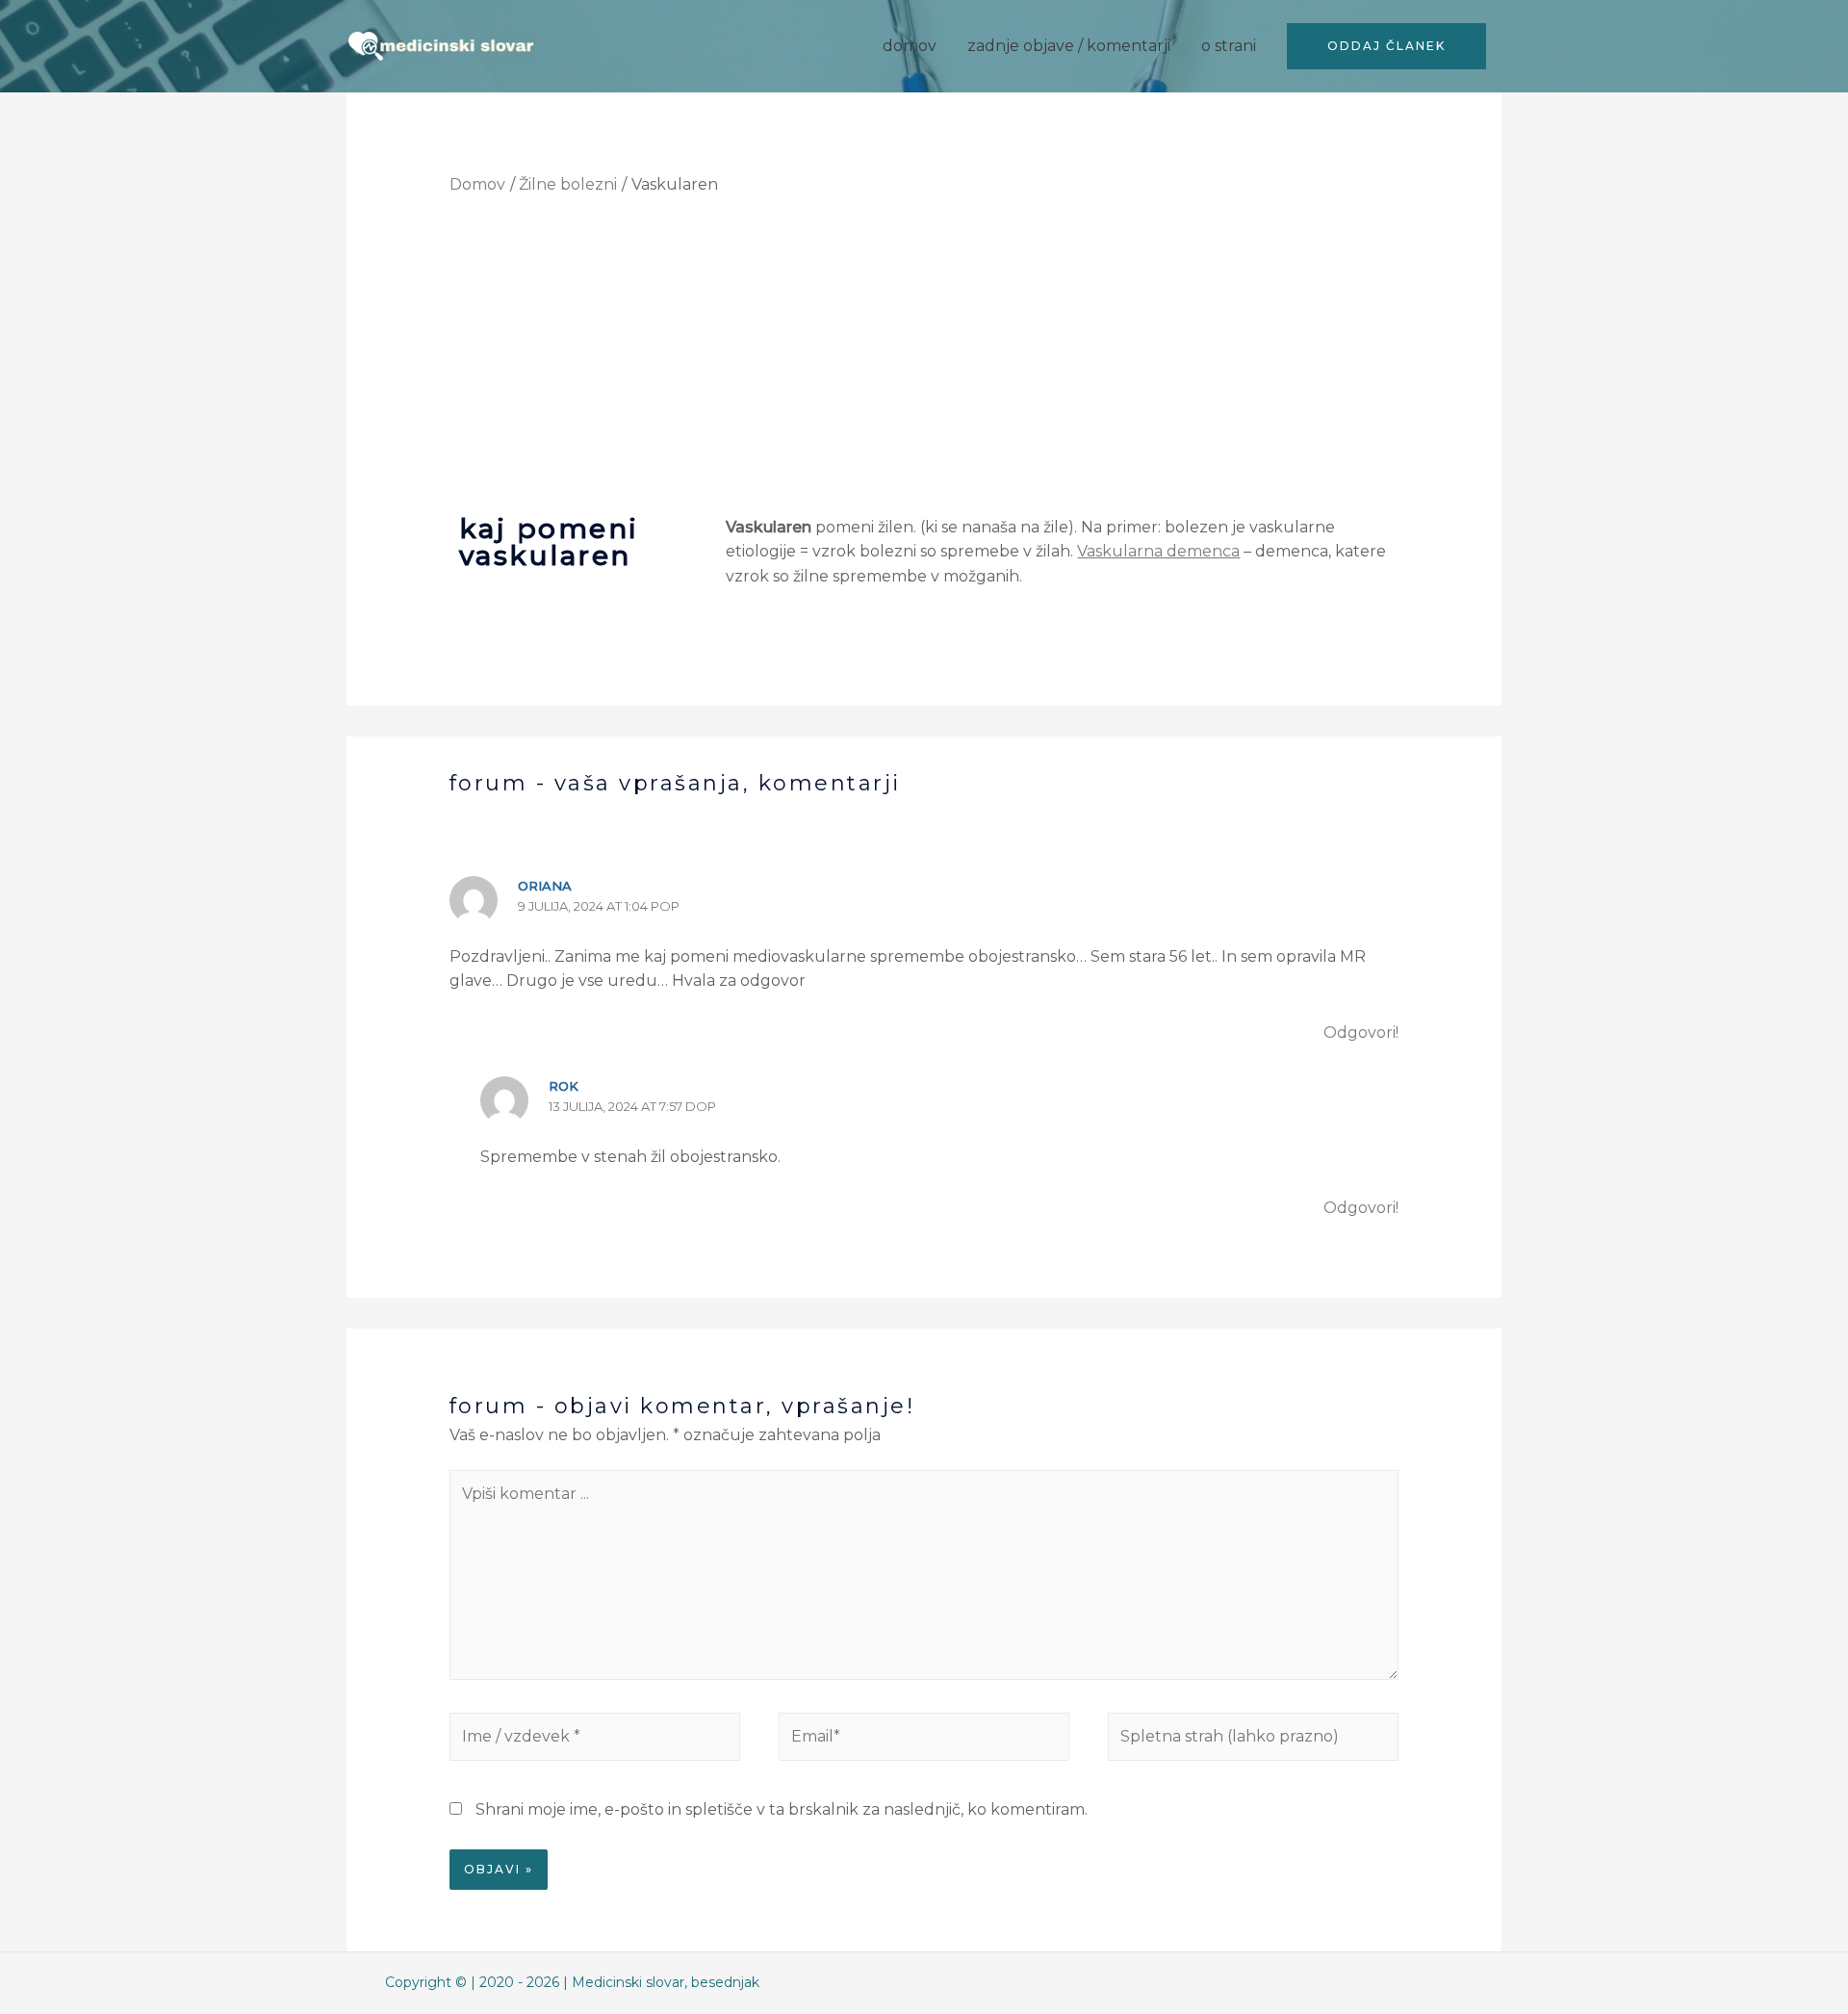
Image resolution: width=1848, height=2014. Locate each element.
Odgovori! (1361, 1033)
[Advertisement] (924, 353)
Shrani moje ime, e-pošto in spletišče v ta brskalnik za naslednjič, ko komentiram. (782, 1809)
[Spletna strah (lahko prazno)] (1253, 1741)
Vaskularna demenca (1158, 551)
